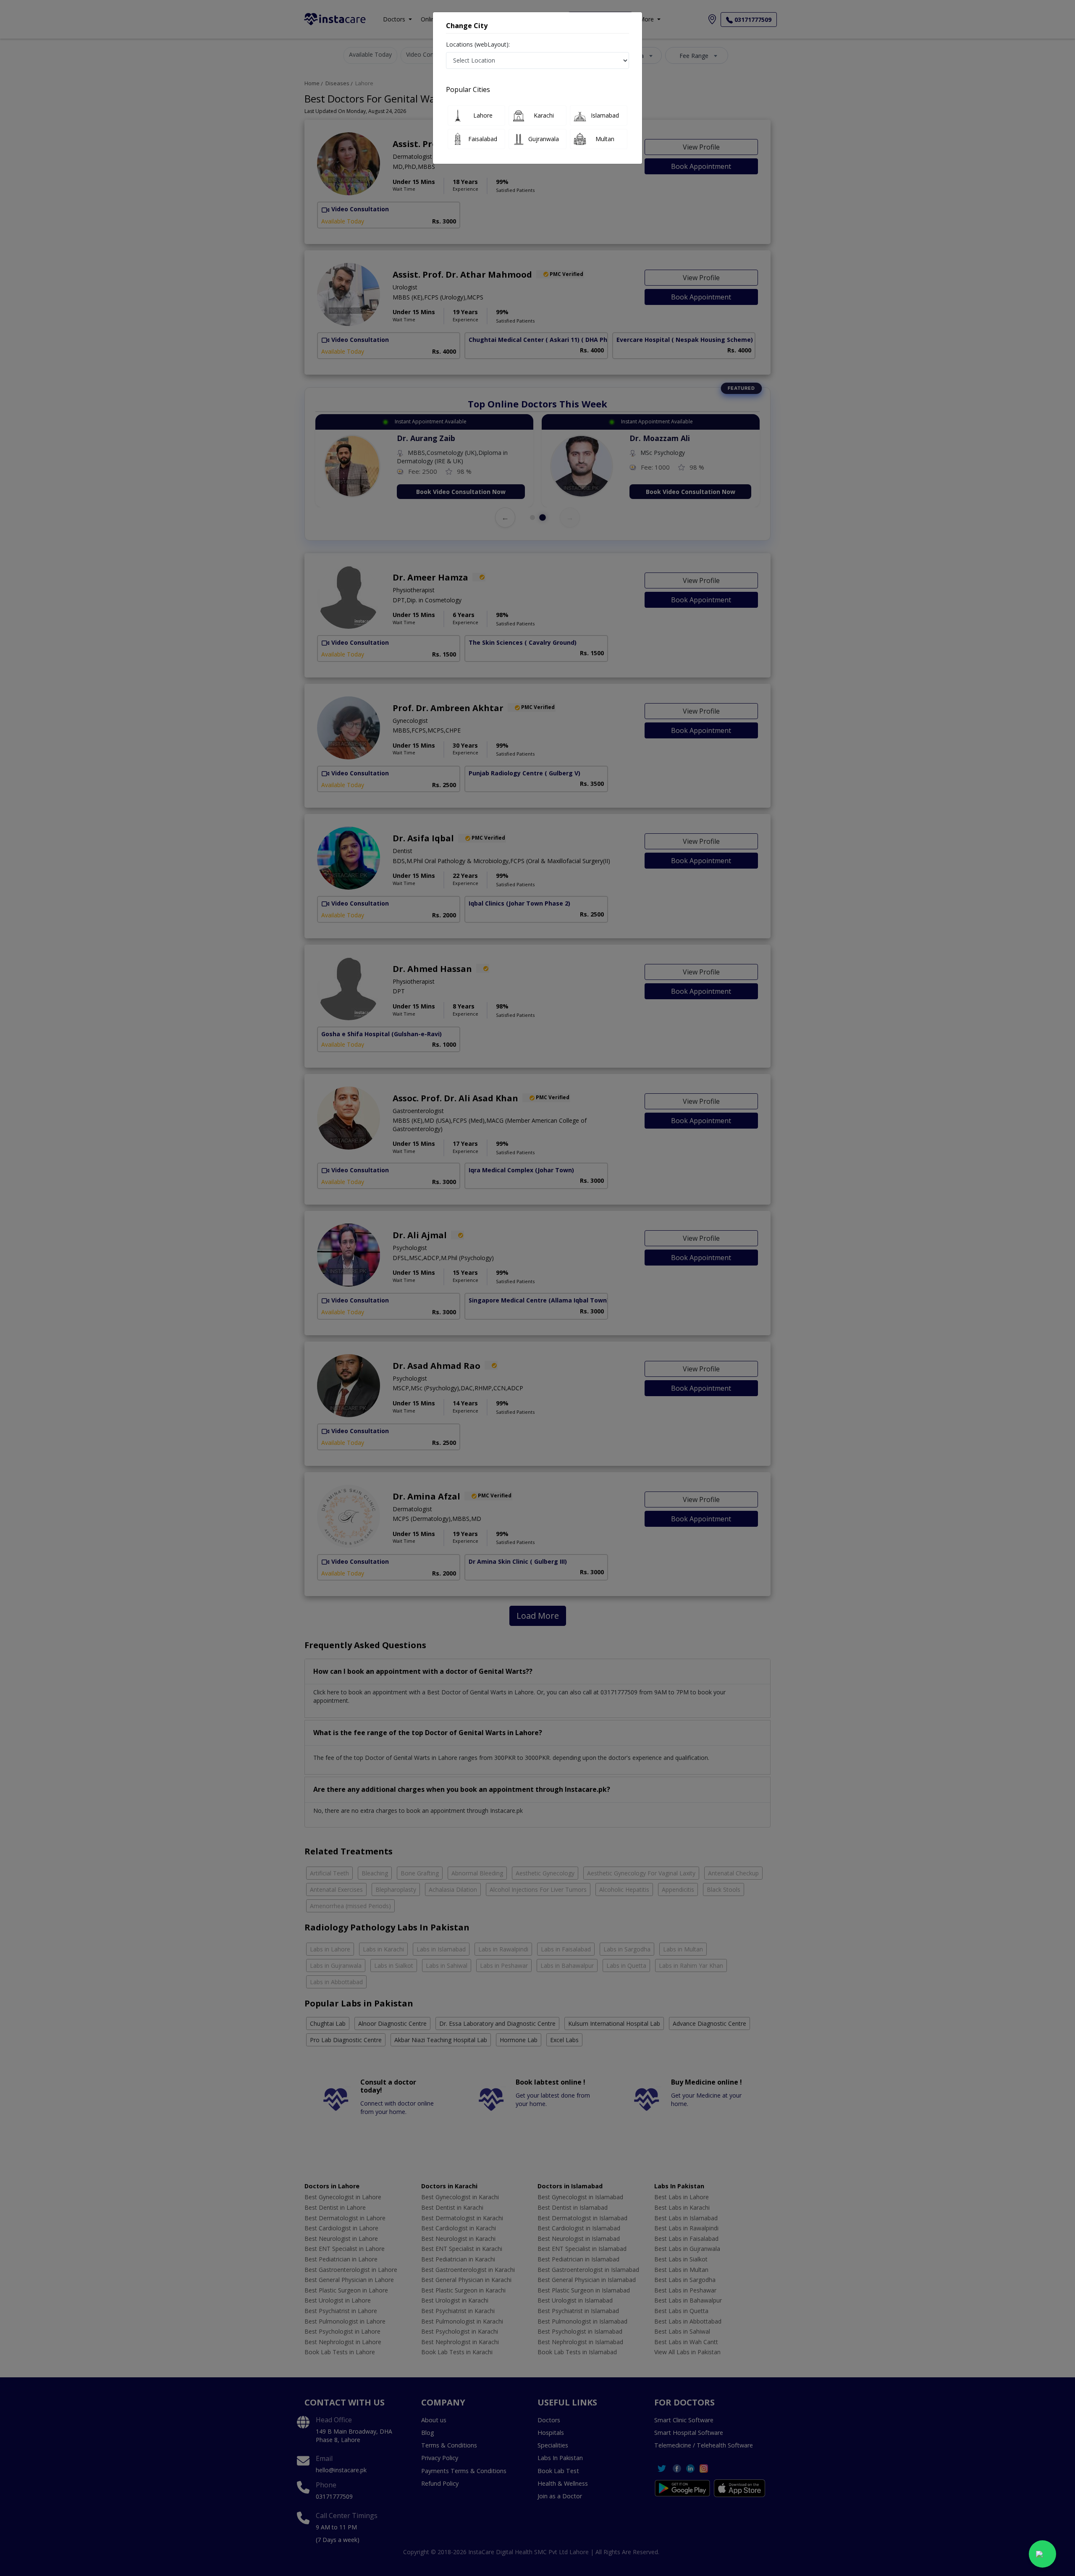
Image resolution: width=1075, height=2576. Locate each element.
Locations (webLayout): (478, 44)
